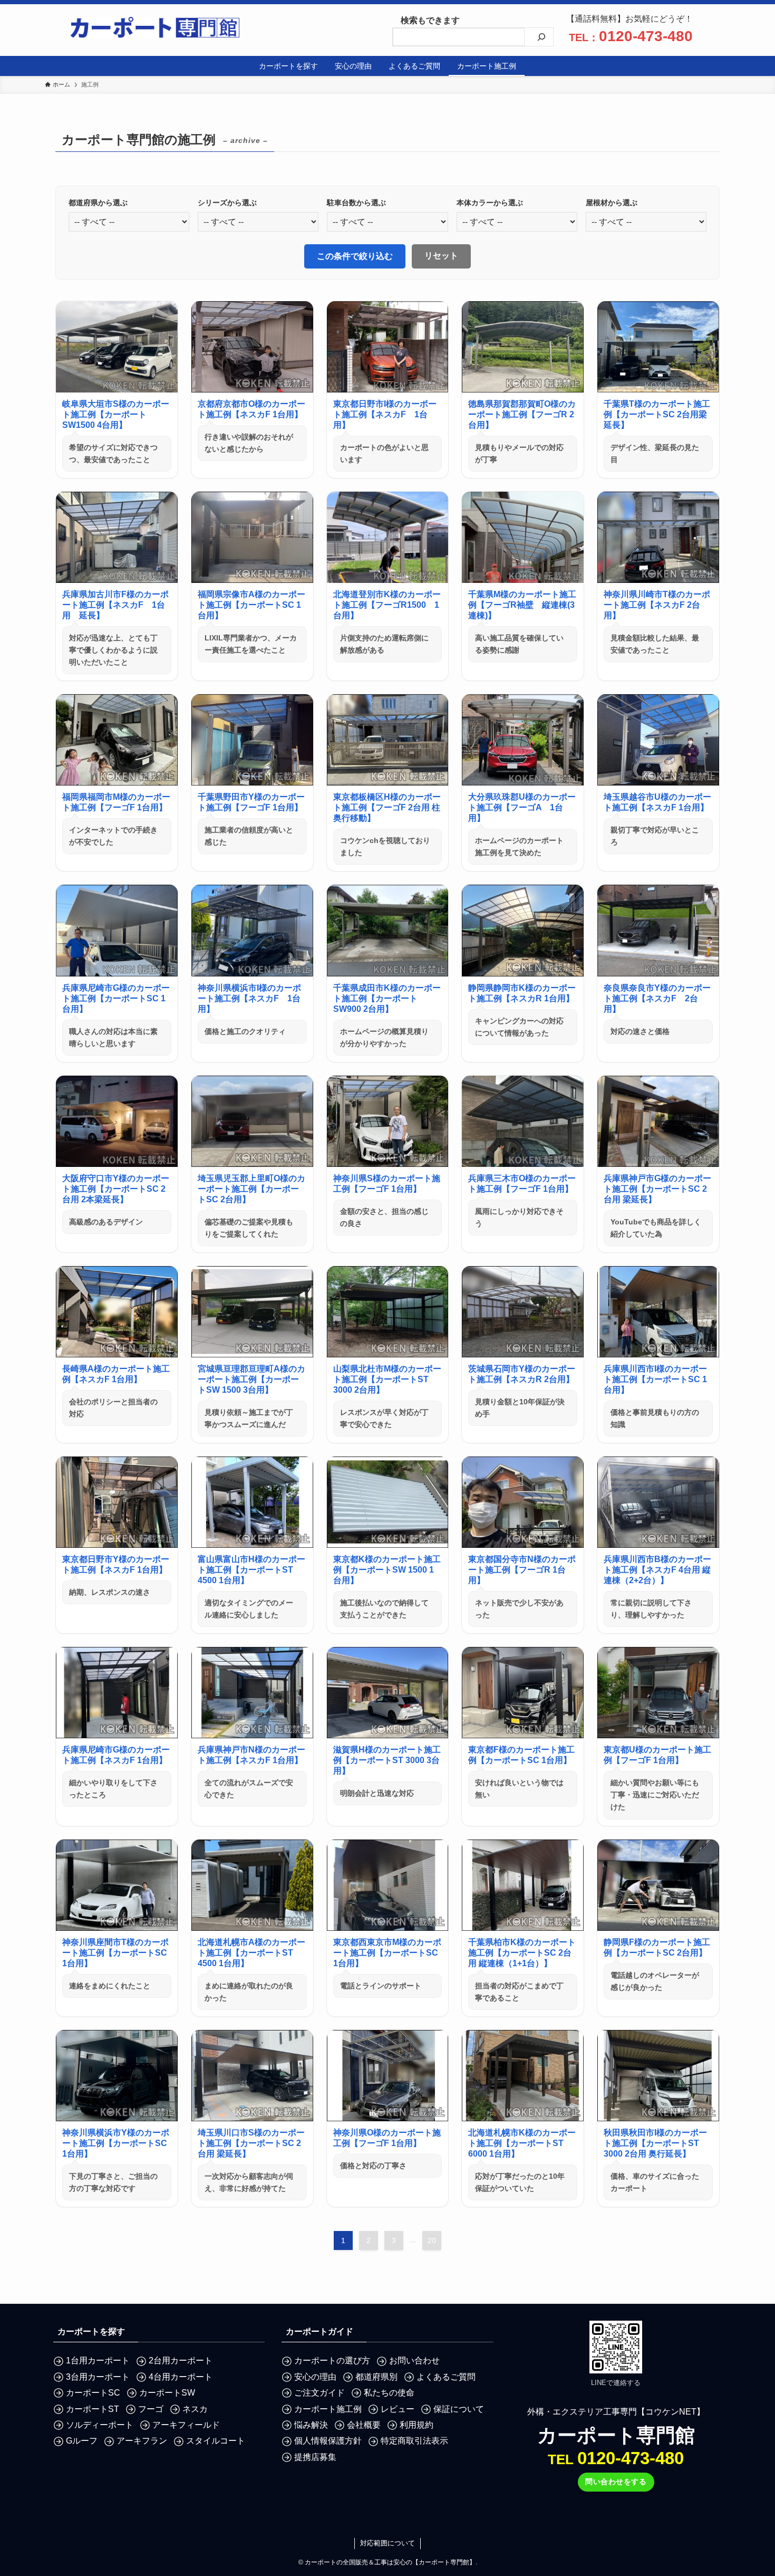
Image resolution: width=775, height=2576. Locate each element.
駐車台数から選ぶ (356, 203)
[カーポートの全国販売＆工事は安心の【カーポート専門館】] (155, 27)
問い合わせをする (616, 2482)
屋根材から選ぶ (612, 203)
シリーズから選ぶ (227, 203)
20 (432, 2240)
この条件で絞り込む (355, 256)
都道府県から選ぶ (98, 203)
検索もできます (426, 20)
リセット (441, 256)
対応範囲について (387, 2543)
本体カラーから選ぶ (490, 203)
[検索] (541, 37)
